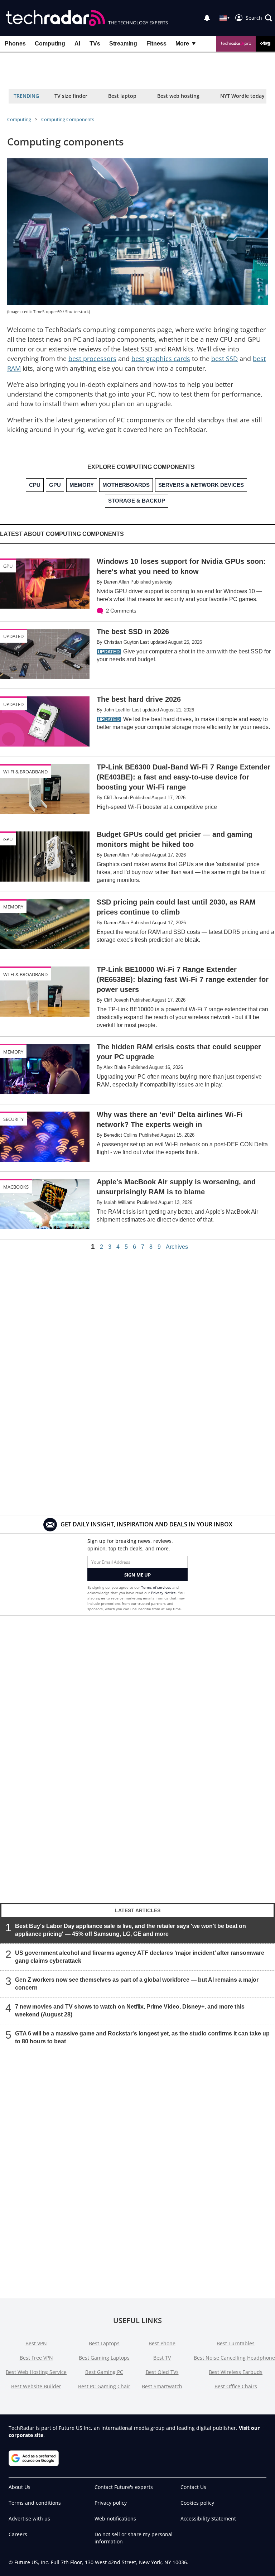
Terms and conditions (35, 2503)
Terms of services (157, 1587)
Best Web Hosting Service (36, 2372)
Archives (177, 1247)
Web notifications (115, 2519)
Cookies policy (197, 2503)
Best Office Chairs (236, 2386)
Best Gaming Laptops (104, 2358)
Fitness (156, 44)
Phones (15, 44)
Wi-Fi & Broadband (25, 772)
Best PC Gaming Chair (104, 2386)
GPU (8, 566)
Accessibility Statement (208, 2519)
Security (13, 1119)
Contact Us (193, 2487)
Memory (13, 907)
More (182, 44)
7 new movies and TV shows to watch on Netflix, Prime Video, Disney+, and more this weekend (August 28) (130, 2011)
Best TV (162, 2358)
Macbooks (16, 1187)
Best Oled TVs (162, 2372)
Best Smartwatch (162, 2386)
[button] (259, 18)
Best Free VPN (36, 2358)
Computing (50, 44)
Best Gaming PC (104, 2372)
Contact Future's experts (124, 2487)
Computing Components (68, 119)
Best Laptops (104, 2343)
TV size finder (71, 96)
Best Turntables (236, 2343)
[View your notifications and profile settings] (207, 18)
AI (77, 44)
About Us (20, 2487)
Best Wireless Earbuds (236, 2372)
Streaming (123, 44)
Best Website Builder (36, 2386)
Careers (18, 2534)
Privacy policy (111, 2503)
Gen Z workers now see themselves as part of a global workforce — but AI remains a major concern (137, 1984)
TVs (95, 44)
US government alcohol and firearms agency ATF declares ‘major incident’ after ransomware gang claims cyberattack (140, 1957)
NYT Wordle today (242, 96)
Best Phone (162, 2343)
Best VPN (36, 2343)
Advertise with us (29, 2519)
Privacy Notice (163, 1593)
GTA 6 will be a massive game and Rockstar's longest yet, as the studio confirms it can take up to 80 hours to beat (142, 2037)
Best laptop (122, 96)
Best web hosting (178, 96)
